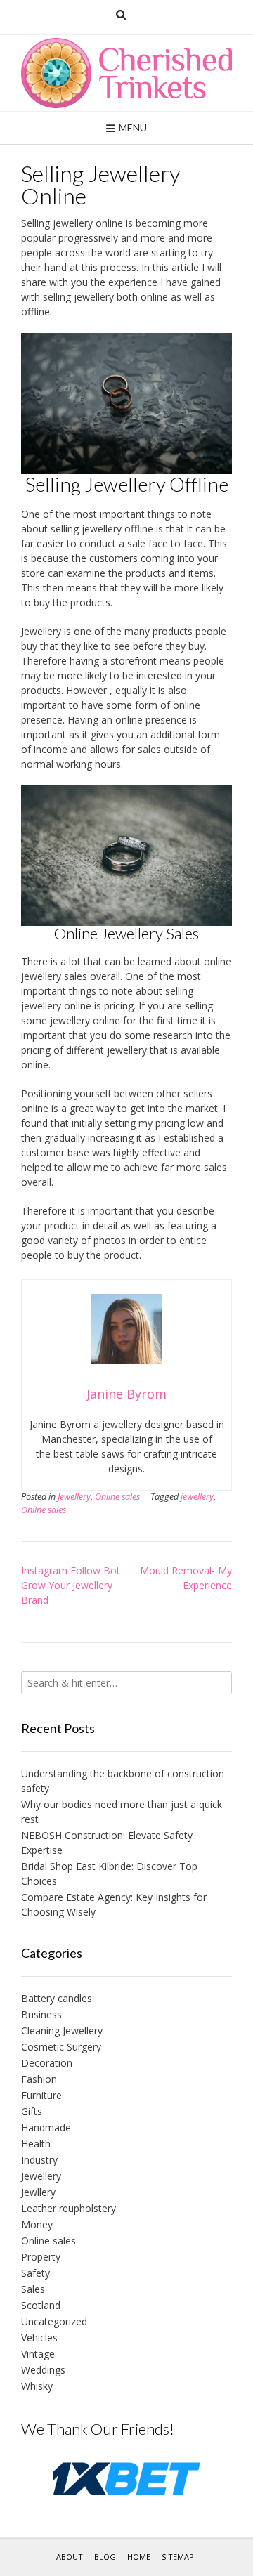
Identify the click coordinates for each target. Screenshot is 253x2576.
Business (41, 2014)
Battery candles (57, 1998)
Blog (105, 2557)
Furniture (41, 2095)
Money (37, 2224)
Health (36, 2144)
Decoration (47, 2063)
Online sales (117, 1497)
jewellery (197, 1497)
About (70, 2557)
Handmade (46, 2127)
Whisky (37, 2386)
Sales (33, 2289)
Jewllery (38, 2192)
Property (41, 2257)
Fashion (39, 2079)
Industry (39, 2160)
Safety (35, 2273)
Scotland (41, 2305)
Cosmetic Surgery (61, 2047)
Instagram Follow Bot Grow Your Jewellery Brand (71, 1585)
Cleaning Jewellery (62, 2031)
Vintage (38, 2354)
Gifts (32, 2111)
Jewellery (74, 1497)
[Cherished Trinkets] (126, 73)
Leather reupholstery (69, 2208)
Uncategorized (54, 2321)
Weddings (43, 2370)
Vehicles (39, 2338)
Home (139, 2557)
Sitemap (178, 2557)
